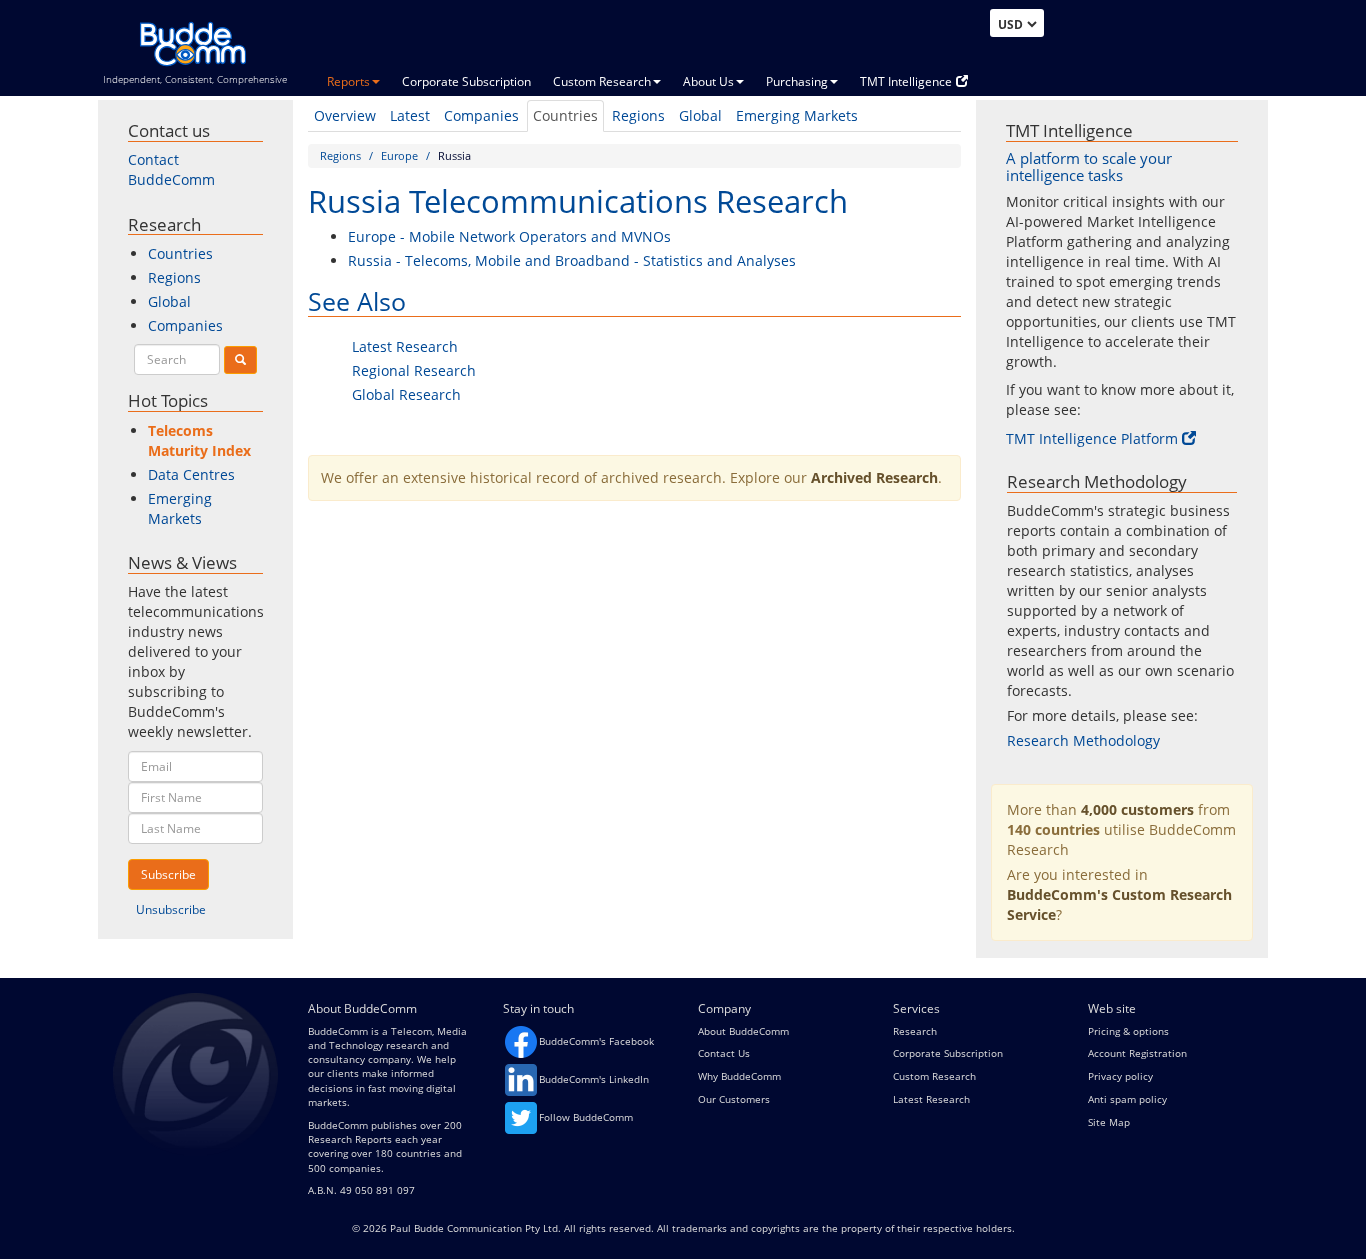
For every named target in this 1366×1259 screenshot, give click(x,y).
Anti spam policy (1127, 1099)
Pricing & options (1128, 1031)
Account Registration (1137, 1053)
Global (700, 115)
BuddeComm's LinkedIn (594, 1079)
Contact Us (724, 1053)
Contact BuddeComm (171, 169)
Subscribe (168, 874)
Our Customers (734, 1099)
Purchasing (797, 81)
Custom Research (602, 81)
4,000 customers (1137, 809)
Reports (348, 81)
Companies (481, 115)
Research (915, 1031)
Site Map (1109, 1122)
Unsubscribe (171, 909)
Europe (399, 155)
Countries (565, 115)
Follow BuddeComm (586, 1117)
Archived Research (874, 477)
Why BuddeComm (739, 1076)
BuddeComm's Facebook (596, 1041)
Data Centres (191, 474)
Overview (345, 115)
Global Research (406, 394)
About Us (708, 81)
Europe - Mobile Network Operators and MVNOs (509, 236)
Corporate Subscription (466, 81)
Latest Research (405, 346)
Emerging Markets (797, 115)
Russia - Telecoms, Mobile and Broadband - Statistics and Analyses (572, 260)
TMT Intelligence (906, 81)
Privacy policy (1120, 1076)
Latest (410, 115)
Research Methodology (1083, 740)
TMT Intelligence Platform (1092, 438)
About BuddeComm (743, 1031)
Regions (638, 115)
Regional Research (414, 370)
